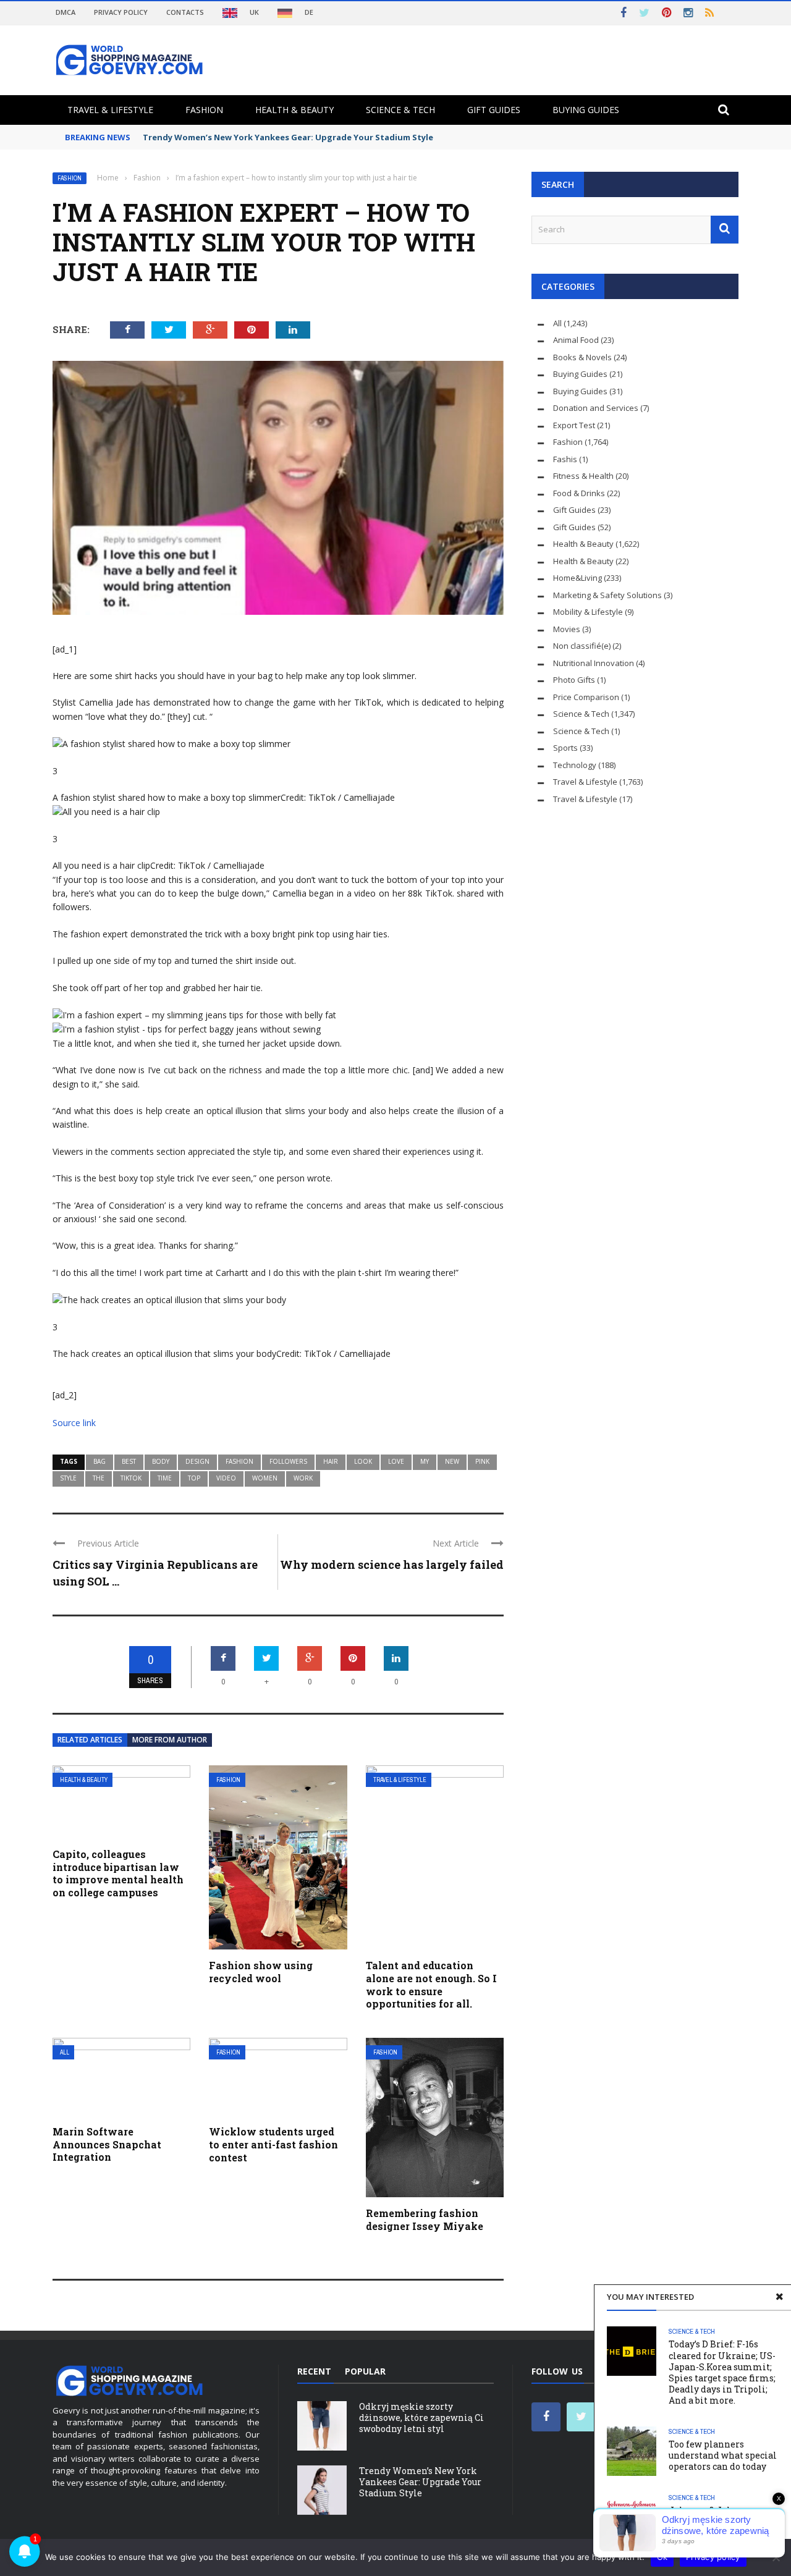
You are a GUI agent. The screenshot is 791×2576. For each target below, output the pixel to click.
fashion (239, 1461)
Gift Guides (494, 110)
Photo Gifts (574, 680)
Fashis (565, 459)
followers (288, 1461)
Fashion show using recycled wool (261, 1972)
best (129, 1461)
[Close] (779, 2297)
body (161, 1461)
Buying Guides (586, 110)
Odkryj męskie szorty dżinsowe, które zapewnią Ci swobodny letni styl (421, 2418)
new (452, 1461)
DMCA (66, 12)
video (226, 1478)
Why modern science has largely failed (392, 1565)
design (197, 1461)
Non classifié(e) (582, 646)
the (99, 1478)
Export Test (574, 425)
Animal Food (576, 340)
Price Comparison (586, 697)
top (194, 1478)
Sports (565, 748)
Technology (575, 765)
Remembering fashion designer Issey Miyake (425, 2219)
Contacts (185, 12)
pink (482, 1461)
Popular (365, 2371)
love (396, 1461)
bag (99, 1461)
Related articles (90, 1740)
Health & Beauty (294, 110)
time (165, 1478)
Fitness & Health (583, 476)
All (65, 2052)
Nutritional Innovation (594, 663)
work (303, 1478)
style (68, 1478)
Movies (567, 629)
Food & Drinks (579, 493)
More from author (170, 1740)
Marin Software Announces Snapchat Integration (107, 2144)
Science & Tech (400, 110)
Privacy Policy (121, 12)
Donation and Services (596, 408)
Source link (74, 1423)
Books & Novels (582, 357)
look (363, 1461)
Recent (314, 2371)
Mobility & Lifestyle (588, 612)
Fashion (204, 110)
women (265, 1478)
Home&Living (577, 578)
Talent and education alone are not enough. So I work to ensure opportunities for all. (431, 1984)
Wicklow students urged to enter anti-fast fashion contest (273, 2144)
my (425, 1461)
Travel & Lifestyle (110, 110)
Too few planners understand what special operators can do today (723, 2455)
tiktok (131, 1478)
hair (331, 1461)
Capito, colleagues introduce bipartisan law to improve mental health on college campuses (118, 1873)
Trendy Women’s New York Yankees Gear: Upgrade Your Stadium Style (288, 137)
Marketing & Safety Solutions (607, 595)
